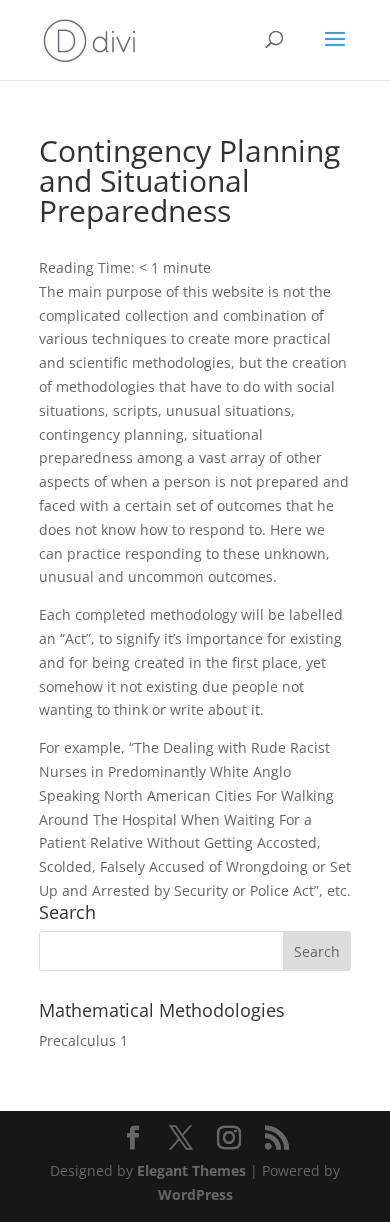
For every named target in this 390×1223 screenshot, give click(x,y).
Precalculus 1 (83, 1040)
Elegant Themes (191, 1170)
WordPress (195, 1194)
